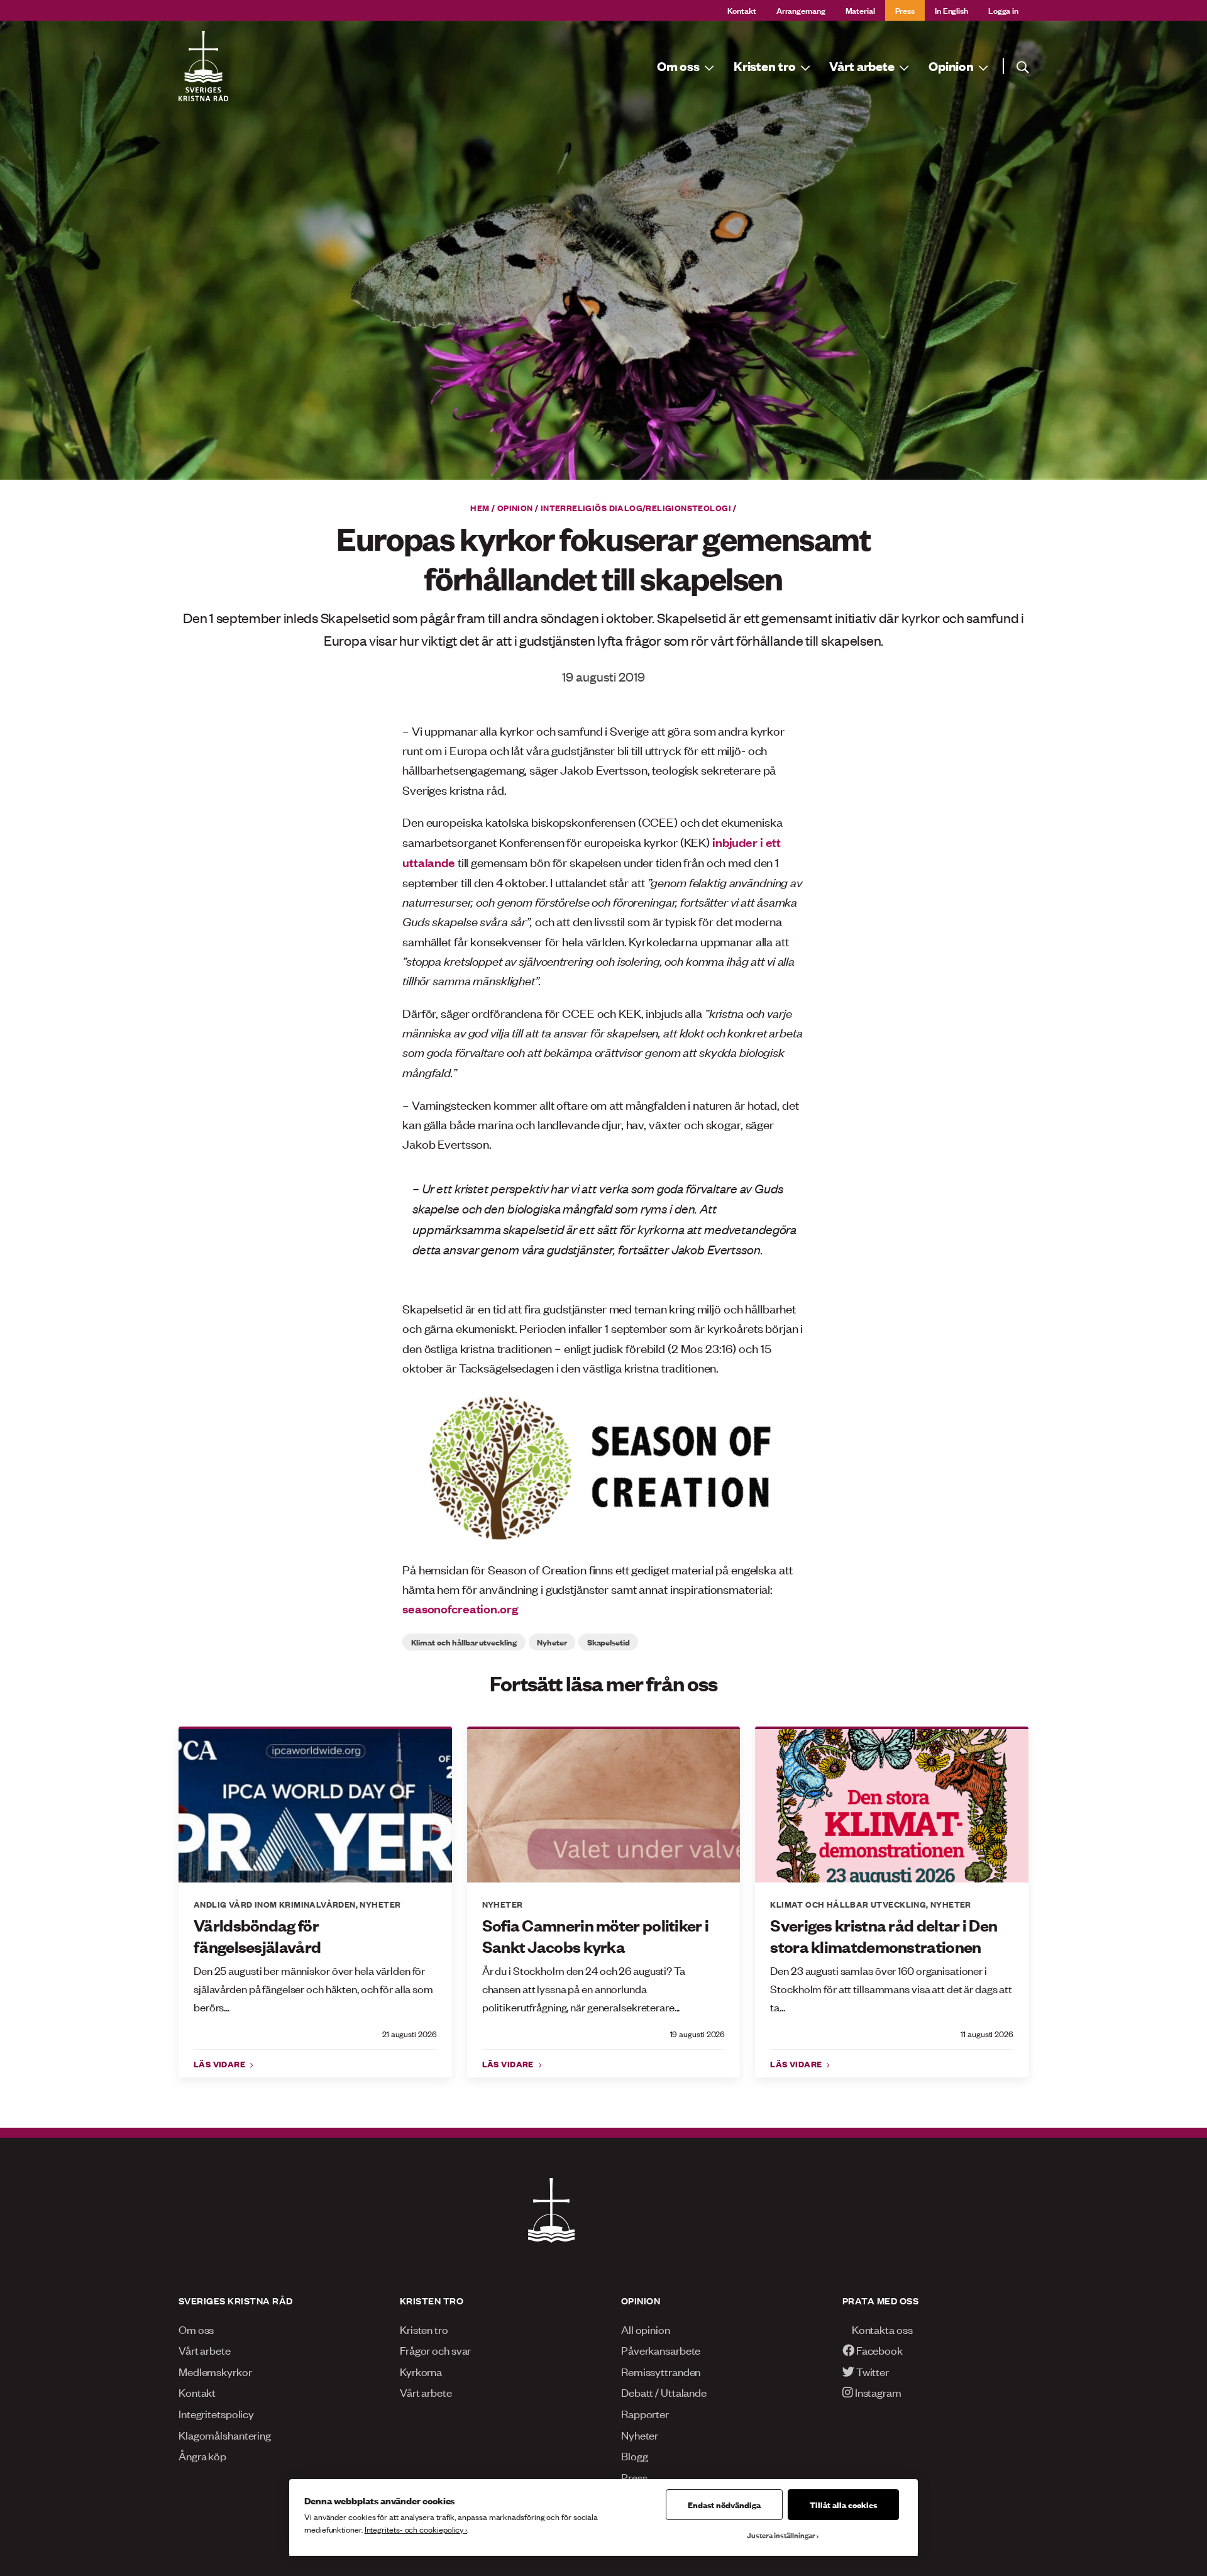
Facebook (879, 2350)
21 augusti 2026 (410, 2034)
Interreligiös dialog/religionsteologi (636, 507)
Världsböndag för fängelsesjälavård (257, 1936)
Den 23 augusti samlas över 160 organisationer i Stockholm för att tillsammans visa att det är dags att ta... (891, 1988)
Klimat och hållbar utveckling (464, 1642)
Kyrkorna (421, 2371)
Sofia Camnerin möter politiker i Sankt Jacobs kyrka (596, 1936)
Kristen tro (424, 2329)
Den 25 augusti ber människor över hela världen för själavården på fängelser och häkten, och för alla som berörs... (313, 1988)
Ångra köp (202, 2455)
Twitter (872, 2371)
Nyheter (552, 1642)
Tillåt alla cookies (843, 2504)
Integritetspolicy (216, 2413)
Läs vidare (221, 2064)
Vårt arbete (205, 2350)
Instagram (877, 2392)
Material (860, 10)
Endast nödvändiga (724, 2504)
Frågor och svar (435, 2350)
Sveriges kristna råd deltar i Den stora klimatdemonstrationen (884, 1936)
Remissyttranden (661, 2371)
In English (951, 10)
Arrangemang (801, 10)
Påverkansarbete (661, 2350)
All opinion (646, 2329)
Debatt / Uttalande (664, 2392)
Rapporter (645, 2413)
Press (905, 10)
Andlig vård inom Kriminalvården (275, 1904)
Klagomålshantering (225, 2435)
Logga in (1003, 10)
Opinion (515, 507)
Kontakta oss (881, 2329)
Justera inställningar (781, 2535)
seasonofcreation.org (460, 1608)
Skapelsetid (609, 1642)
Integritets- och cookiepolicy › (416, 2529)
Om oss (196, 2329)
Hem (480, 507)
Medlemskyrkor (215, 2371)
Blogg (634, 2455)
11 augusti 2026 (987, 2034)
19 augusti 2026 (698, 2034)
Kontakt (742, 10)
